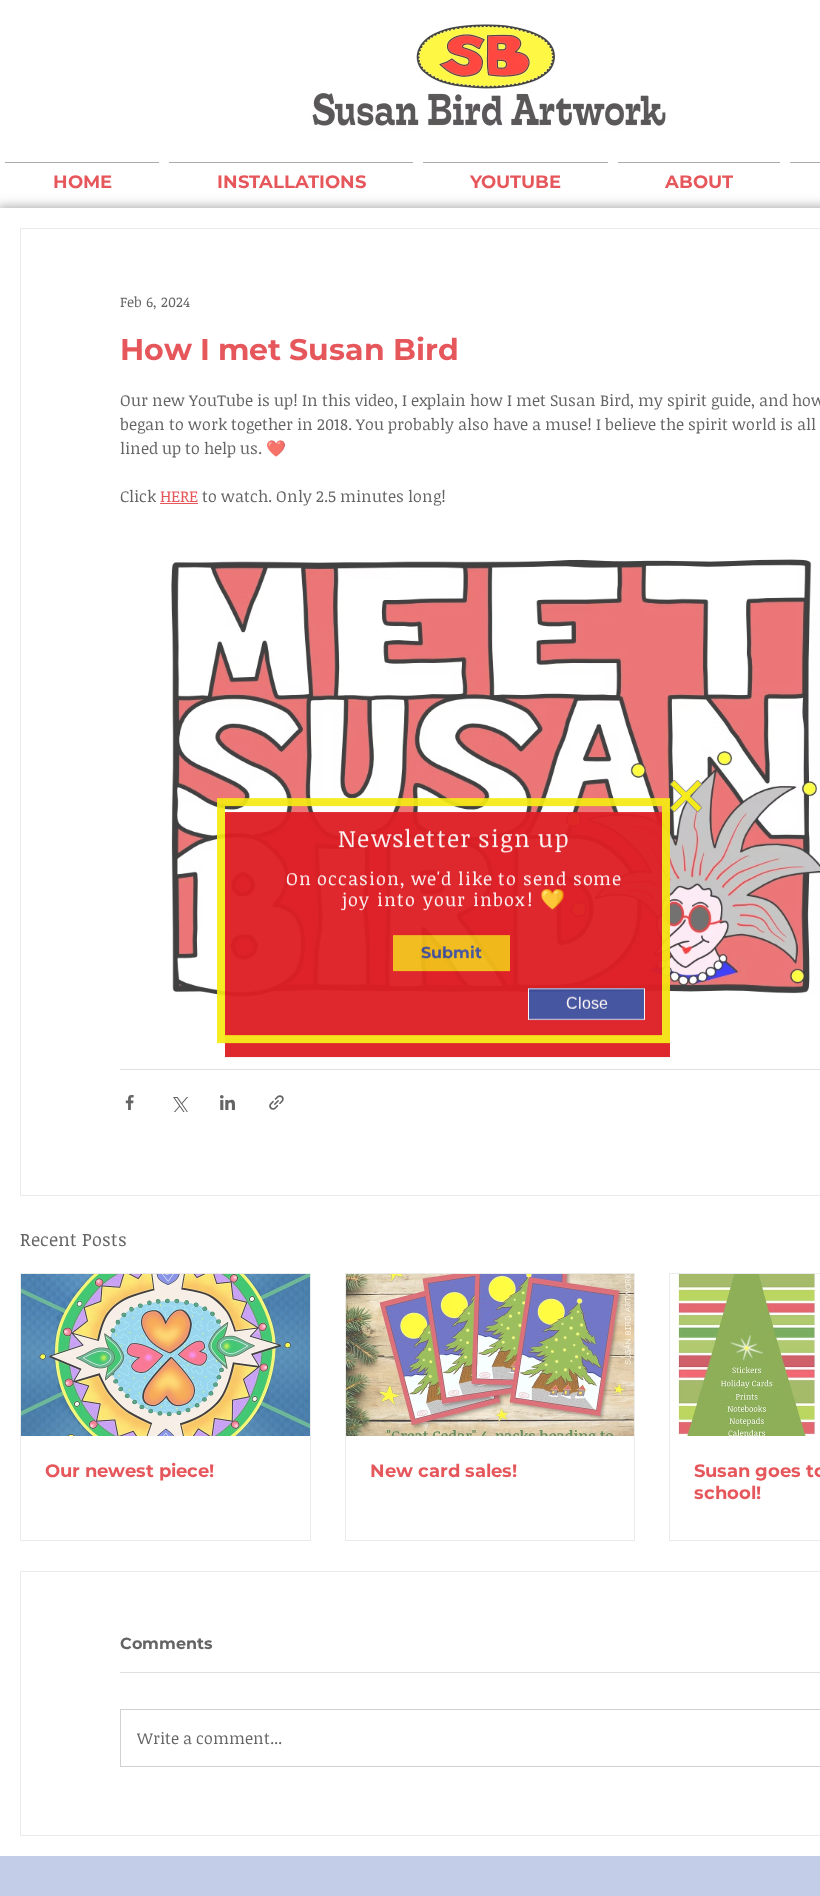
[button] (686, 765)
